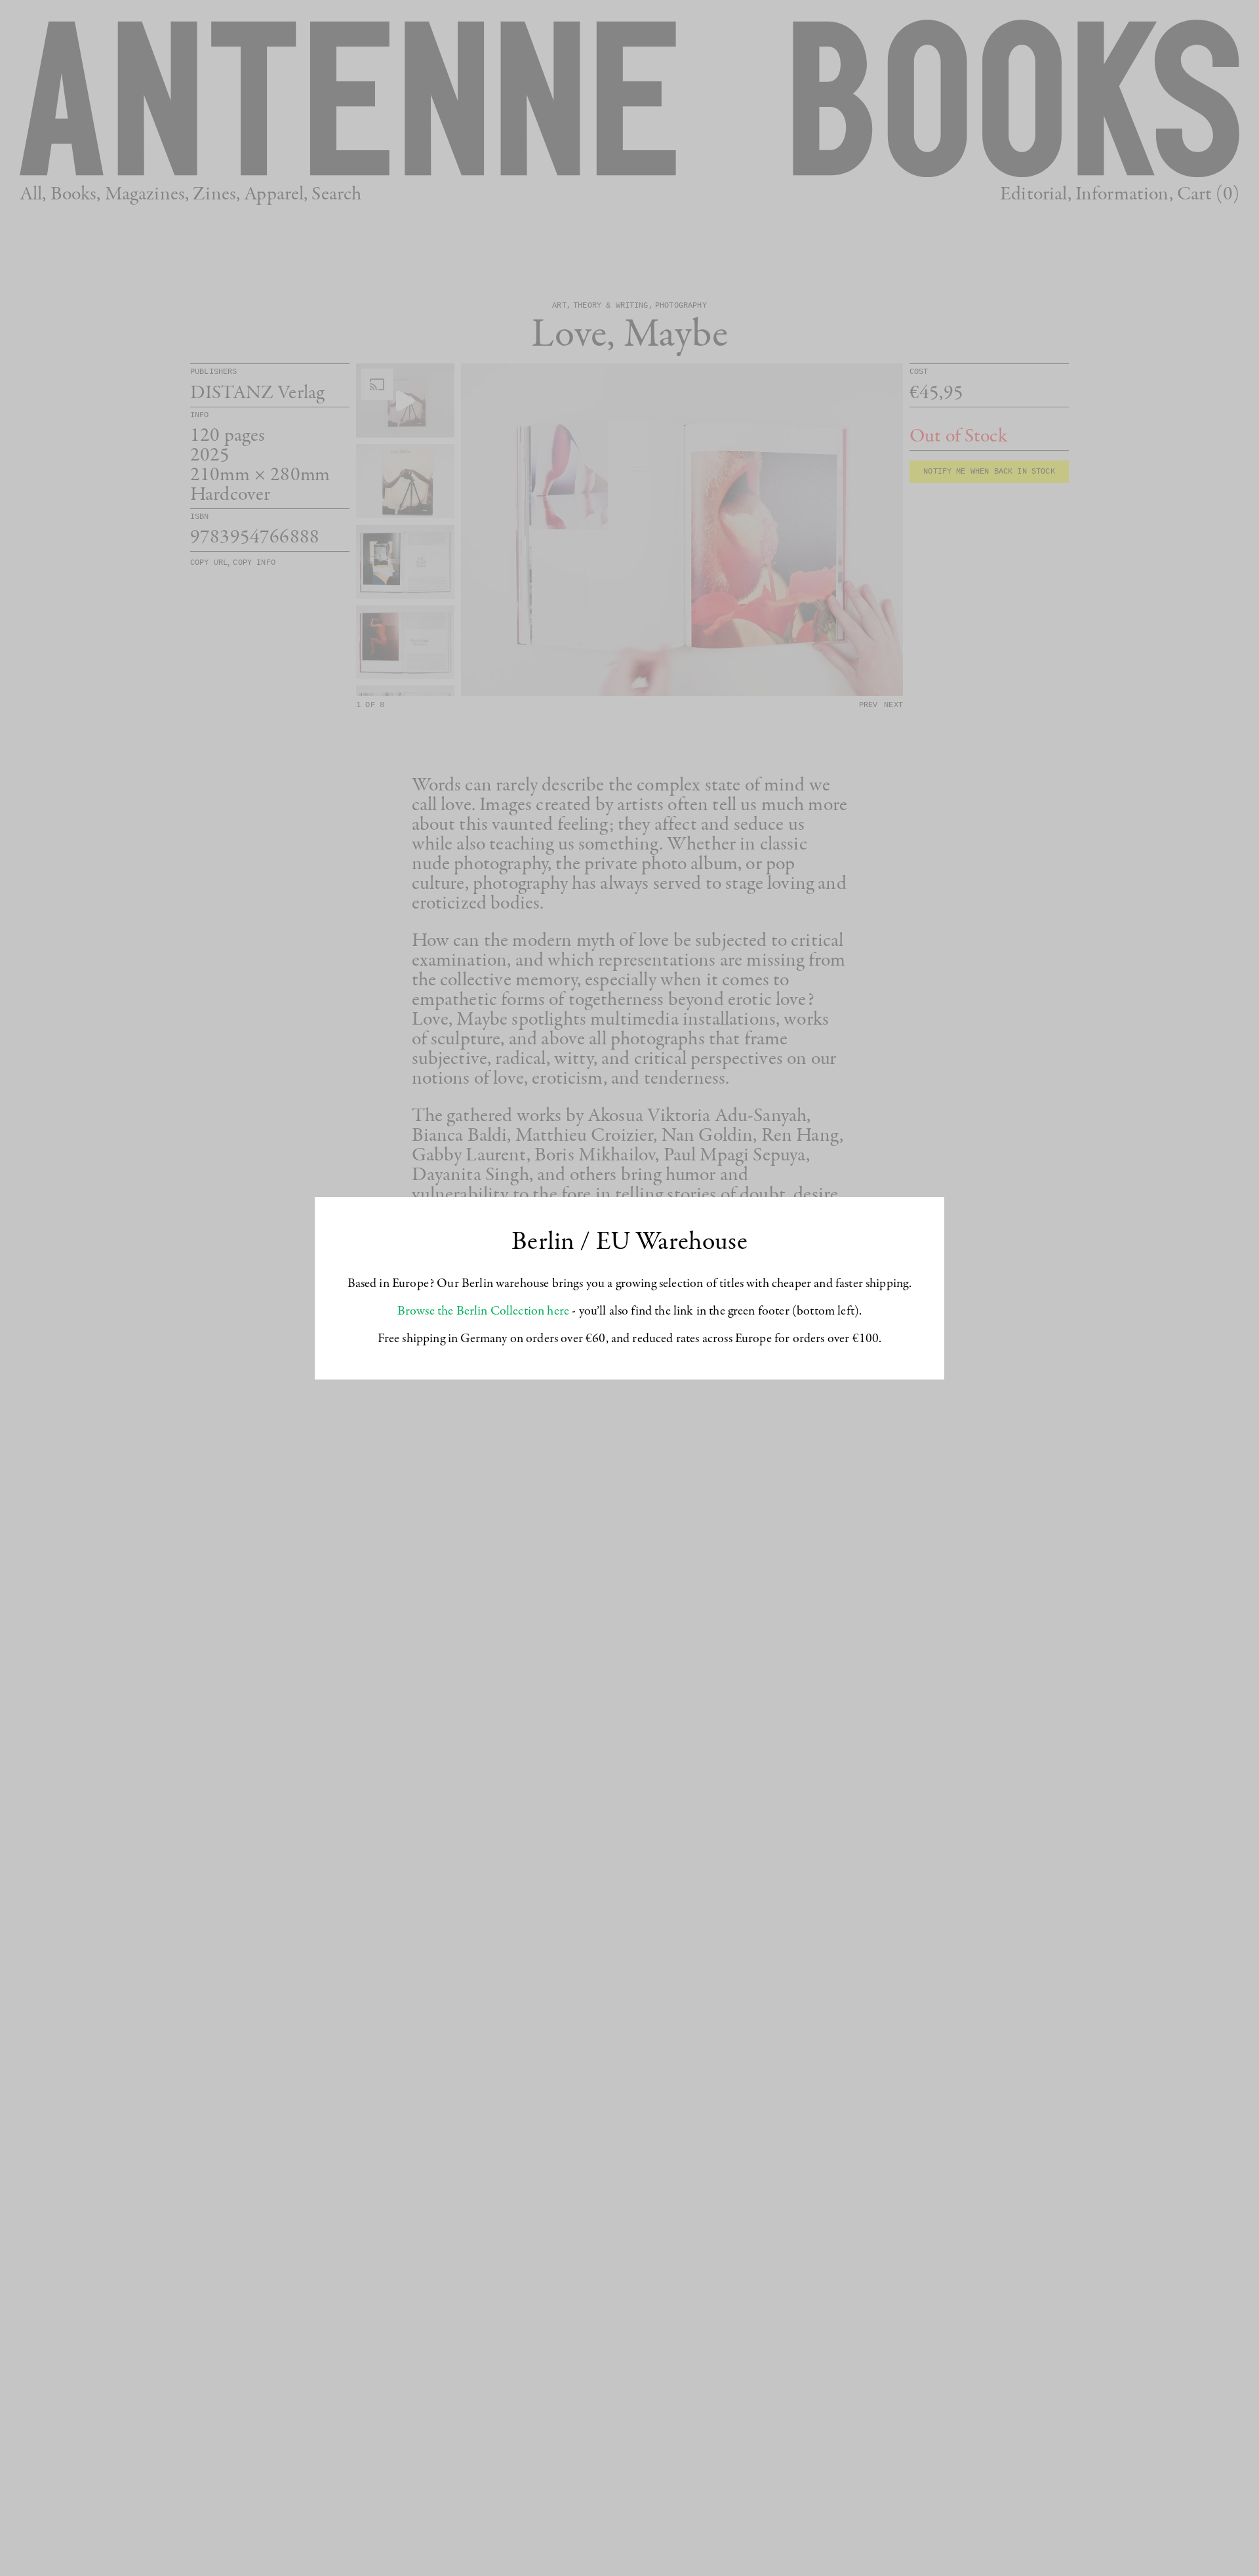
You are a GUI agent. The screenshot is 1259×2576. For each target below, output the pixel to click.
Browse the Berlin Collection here (483, 1311)
